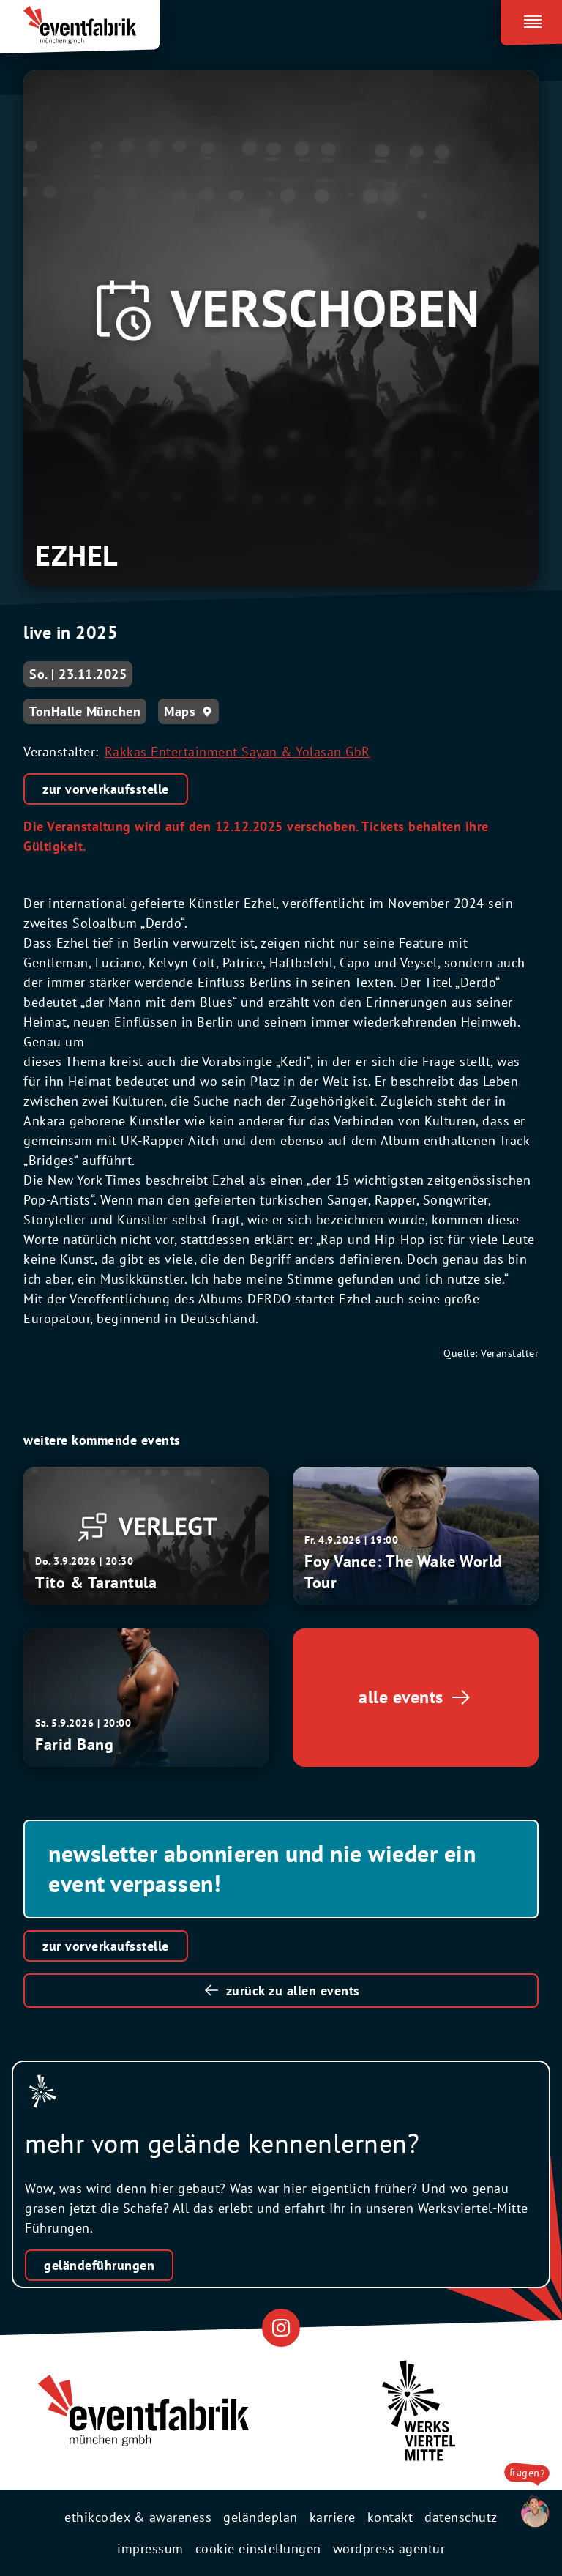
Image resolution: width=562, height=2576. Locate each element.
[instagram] (281, 2327)
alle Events (401, 1697)
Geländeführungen (99, 2265)
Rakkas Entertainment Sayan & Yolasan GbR (237, 752)
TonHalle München (85, 711)
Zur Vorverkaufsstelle (106, 1946)
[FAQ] (527, 2512)
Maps (180, 711)
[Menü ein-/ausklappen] (531, 19)
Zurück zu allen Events (293, 1991)
